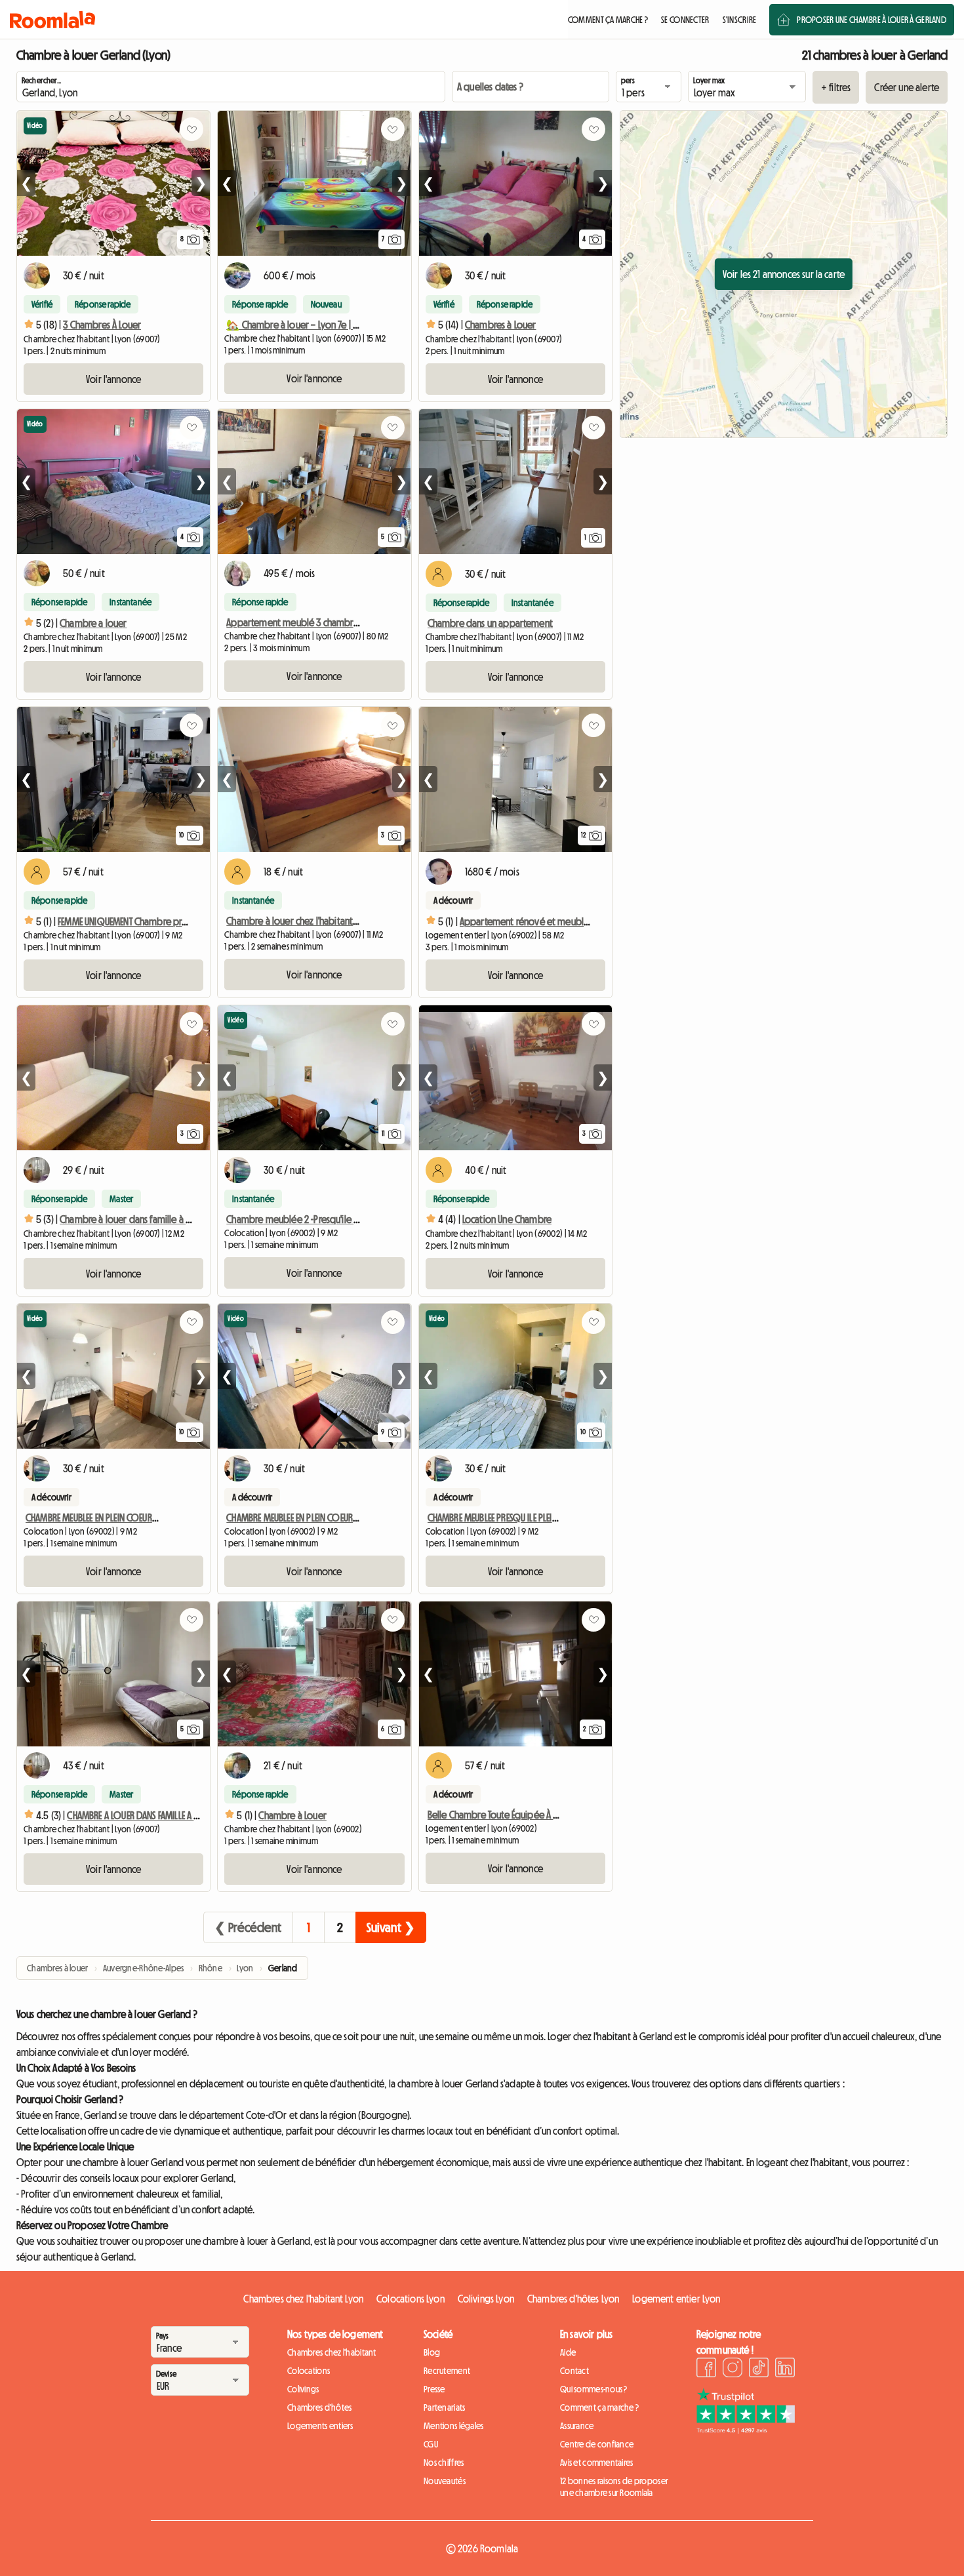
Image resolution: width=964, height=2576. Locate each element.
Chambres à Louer (501, 325)
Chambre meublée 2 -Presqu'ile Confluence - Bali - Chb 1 (336, 1219)
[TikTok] (759, 2369)
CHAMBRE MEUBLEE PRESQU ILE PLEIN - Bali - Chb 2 (518, 1518)
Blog (432, 2352)
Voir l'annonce (113, 379)
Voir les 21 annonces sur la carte (784, 274)
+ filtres (836, 87)
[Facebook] (706, 2369)
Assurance (577, 2426)
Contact (574, 2371)
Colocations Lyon (411, 2299)
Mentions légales (453, 2426)
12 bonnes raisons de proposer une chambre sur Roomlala (614, 2487)
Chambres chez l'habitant (332, 2352)
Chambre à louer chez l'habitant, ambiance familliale (330, 921)
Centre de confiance (597, 2444)
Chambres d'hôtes (319, 2407)
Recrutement (447, 2371)
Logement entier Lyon (676, 2299)
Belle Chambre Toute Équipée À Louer (502, 1815)
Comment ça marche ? (599, 2407)
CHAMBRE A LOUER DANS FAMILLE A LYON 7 (143, 1815)
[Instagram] (733, 2369)
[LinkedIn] (785, 2369)
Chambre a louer (93, 623)
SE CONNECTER (685, 20)
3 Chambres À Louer (102, 325)
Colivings (303, 2389)
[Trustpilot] (746, 2430)
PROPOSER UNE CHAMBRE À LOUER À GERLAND (872, 20)
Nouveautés (445, 2481)
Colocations (309, 2371)
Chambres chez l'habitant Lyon (303, 2299)
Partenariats (444, 2407)
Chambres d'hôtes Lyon (573, 2299)
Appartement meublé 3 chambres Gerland (311, 622)
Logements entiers (320, 2426)
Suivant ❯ (391, 1927)
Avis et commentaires (597, 2463)
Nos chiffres (444, 2463)
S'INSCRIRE (740, 20)
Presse (434, 2389)
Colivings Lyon (486, 2299)
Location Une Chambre (507, 1219)
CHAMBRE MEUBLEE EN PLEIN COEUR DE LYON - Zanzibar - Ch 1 (137, 1518)
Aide (568, 2352)
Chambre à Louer (292, 1815)
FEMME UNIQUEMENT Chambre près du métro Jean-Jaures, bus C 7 (183, 921)
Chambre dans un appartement (490, 623)
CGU (431, 2444)
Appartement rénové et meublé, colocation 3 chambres (572, 921)
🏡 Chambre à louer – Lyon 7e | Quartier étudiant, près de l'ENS (351, 325)
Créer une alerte (907, 87)
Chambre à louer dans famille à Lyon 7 (135, 1219)
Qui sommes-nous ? (594, 2389)
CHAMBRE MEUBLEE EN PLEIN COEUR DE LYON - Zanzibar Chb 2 (339, 1518)
